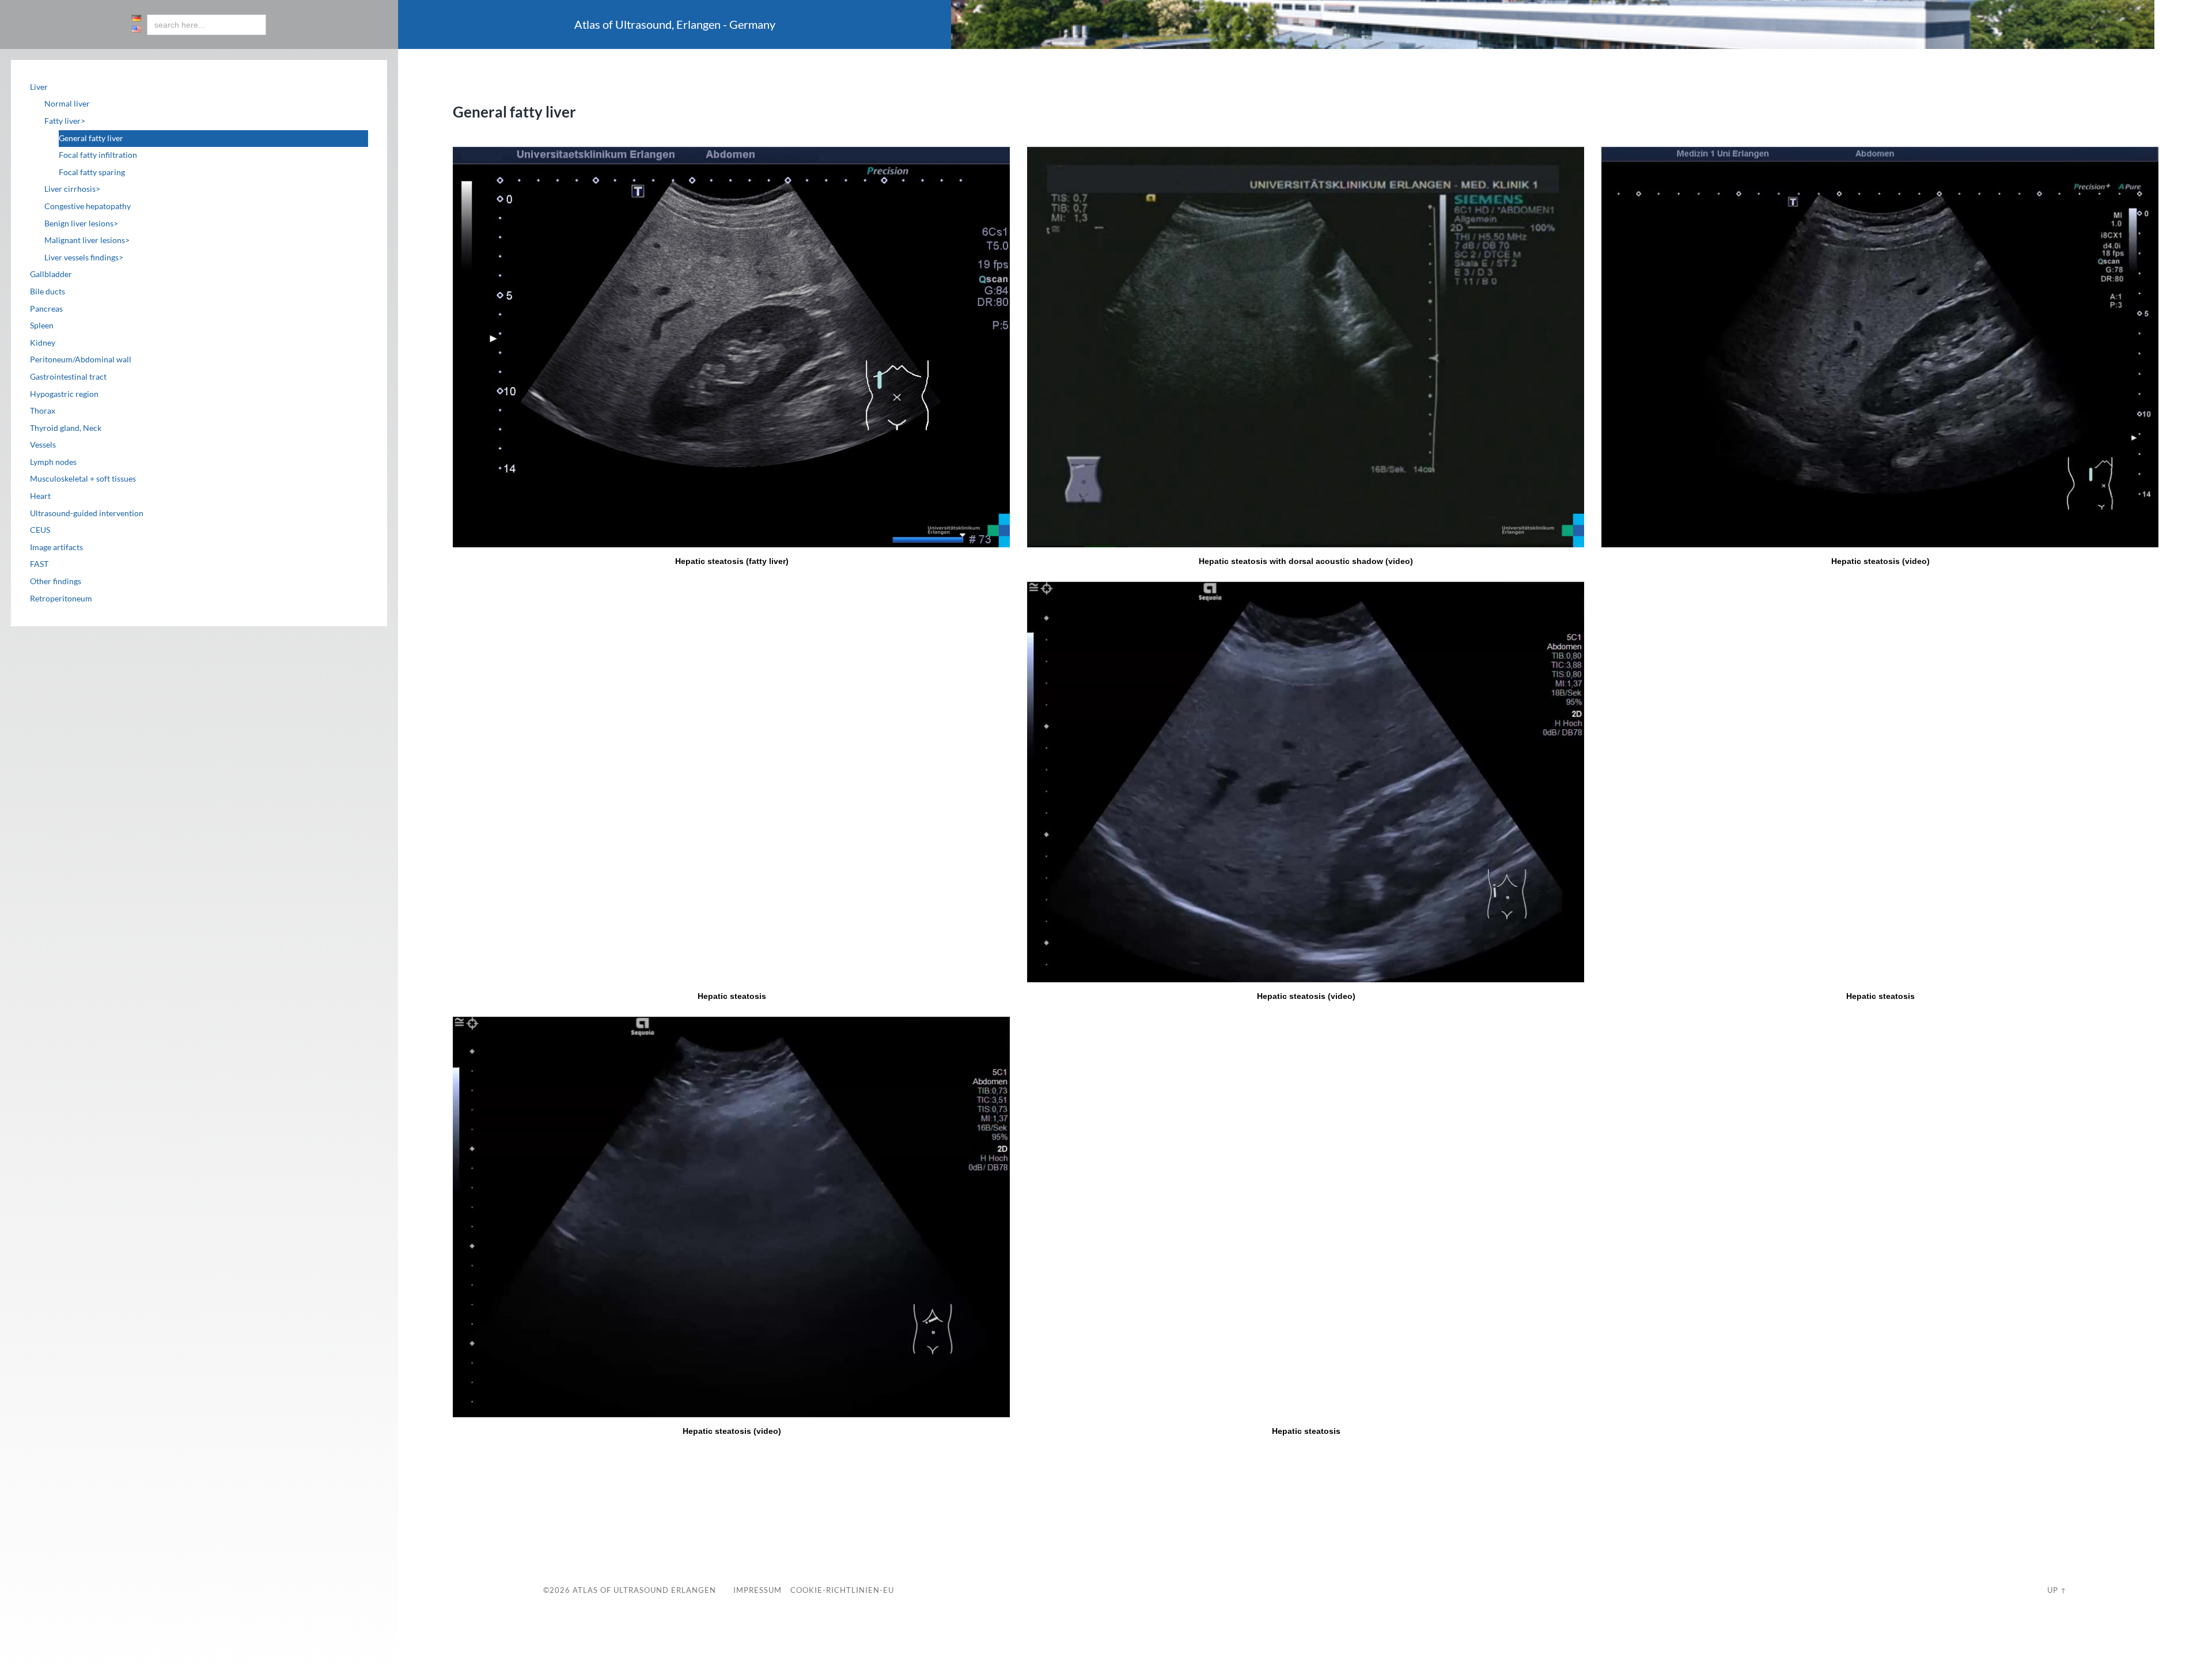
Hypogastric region (64, 394)
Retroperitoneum (61, 599)
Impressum (757, 1590)
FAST (39, 564)
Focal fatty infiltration (98, 155)
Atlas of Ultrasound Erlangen (643, 1590)
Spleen (42, 325)
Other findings (56, 581)
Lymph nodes (53, 462)
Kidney (43, 343)
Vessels (43, 445)
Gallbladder (51, 274)
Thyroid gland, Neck (66, 428)
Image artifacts (56, 547)
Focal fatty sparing (92, 172)
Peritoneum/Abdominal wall (81, 359)
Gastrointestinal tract (68, 377)
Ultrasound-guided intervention (87, 513)
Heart (40, 496)
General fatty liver (91, 138)
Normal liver (67, 104)
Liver (39, 87)
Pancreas (46, 309)
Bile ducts (48, 292)
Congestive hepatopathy (88, 206)
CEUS (40, 530)
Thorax (43, 411)
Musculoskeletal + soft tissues (83, 479)
